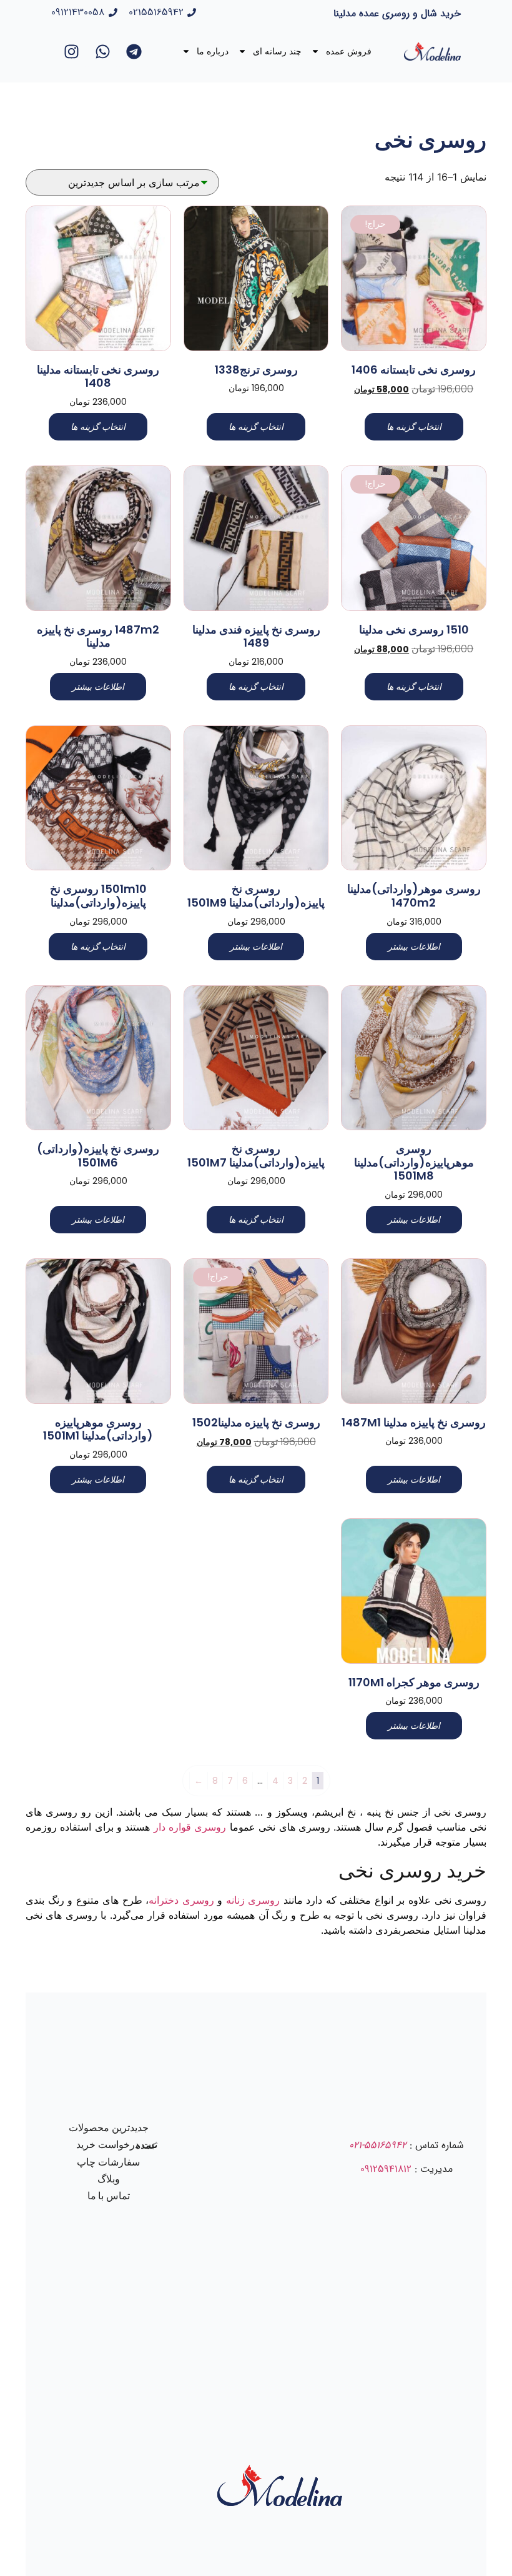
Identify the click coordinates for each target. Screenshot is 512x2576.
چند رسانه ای (277, 51)
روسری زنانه (253, 1900)
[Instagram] (71, 51)
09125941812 (386, 2169)
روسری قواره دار (190, 1827)
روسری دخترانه (181, 1900)
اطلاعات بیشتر (98, 687)
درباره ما (213, 51)
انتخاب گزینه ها (414, 427)
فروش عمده (349, 51)
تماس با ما (109, 2196)
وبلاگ (109, 2179)
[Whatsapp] (102, 51)
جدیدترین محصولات (109, 2128)
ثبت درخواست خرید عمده (117, 2145)
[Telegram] (134, 51)
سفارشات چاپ (108, 2162)
